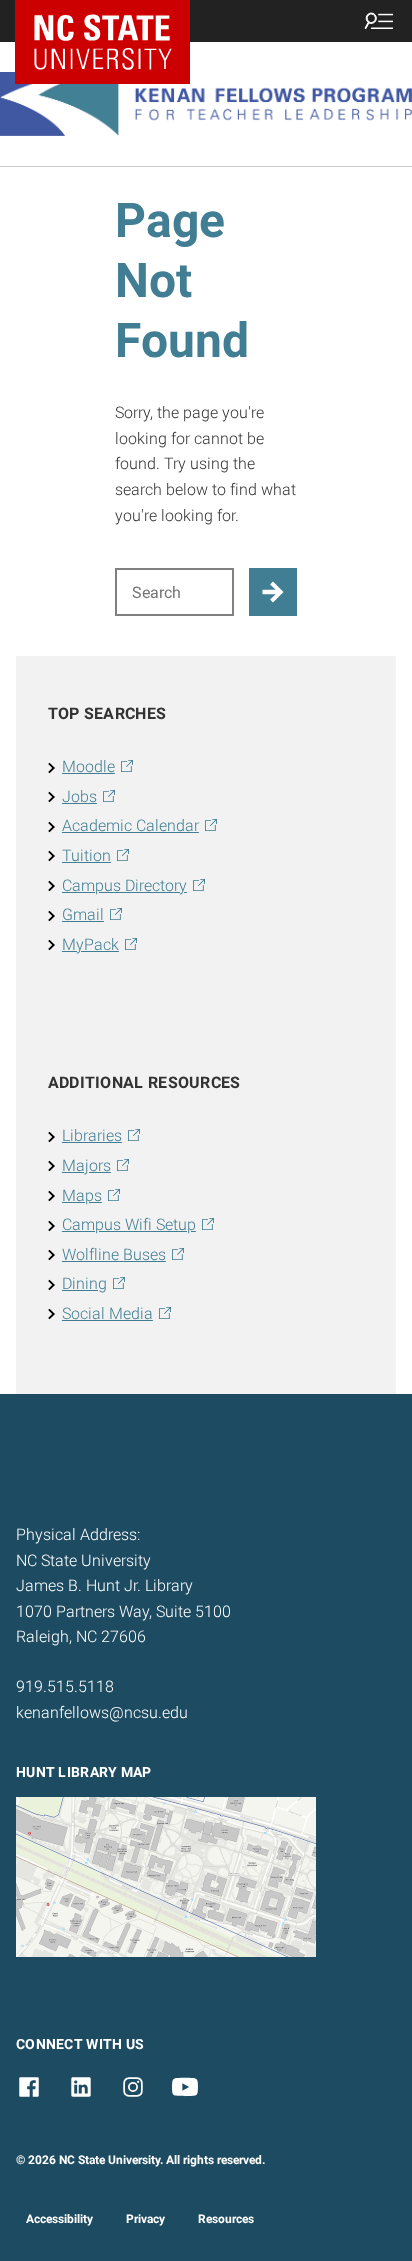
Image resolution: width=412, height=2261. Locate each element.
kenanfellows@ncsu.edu (102, 1712)
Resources (226, 2219)
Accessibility (59, 2219)
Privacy (145, 2219)
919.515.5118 (65, 1686)
